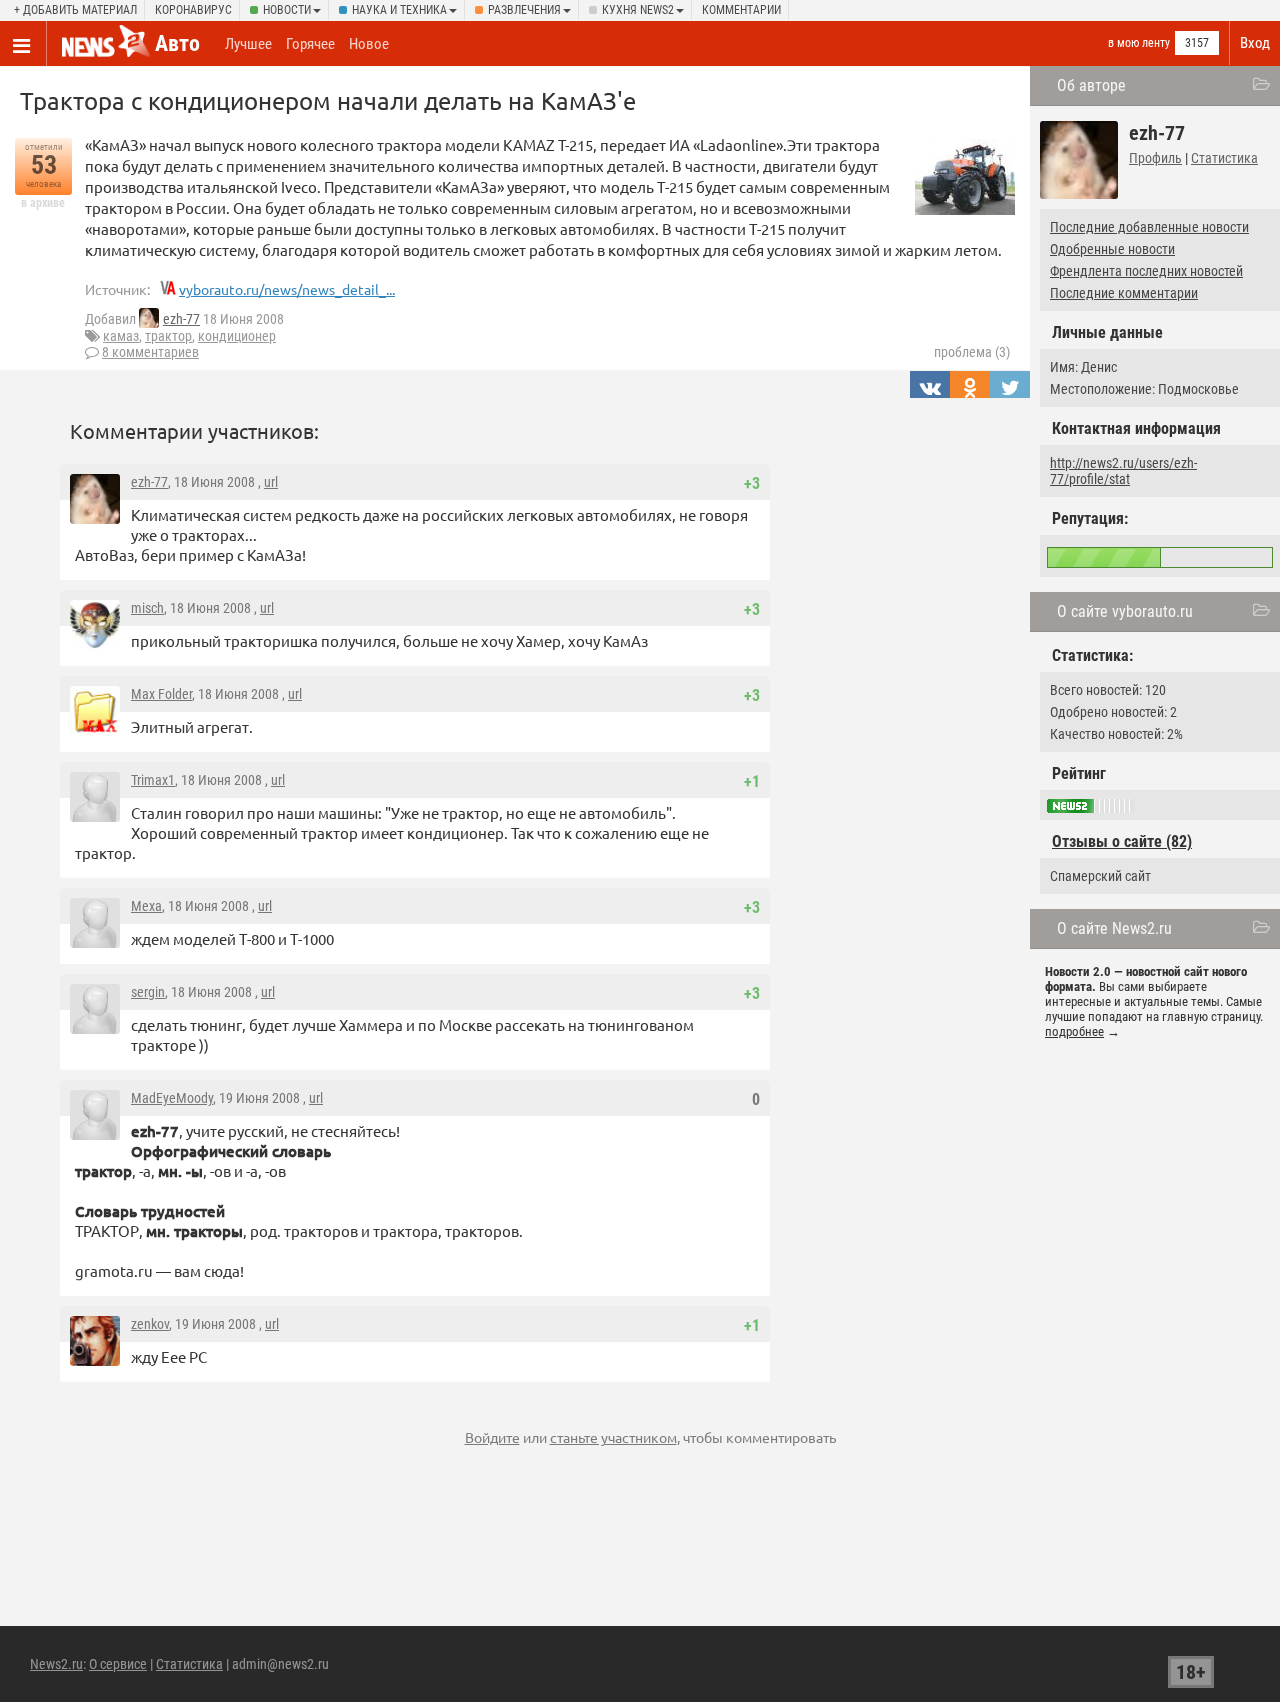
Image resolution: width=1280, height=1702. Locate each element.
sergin (148, 992)
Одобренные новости (1112, 249)
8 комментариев (150, 352)
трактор (168, 336)
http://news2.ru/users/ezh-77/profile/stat (1123, 471)
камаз (121, 336)
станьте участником (613, 1437)
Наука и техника (399, 10)
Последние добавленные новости (1149, 227)
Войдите (492, 1437)
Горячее (310, 44)
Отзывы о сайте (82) (1122, 841)
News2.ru (56, 1664)
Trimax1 (153, 780)
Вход (1255, 43)
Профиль (1155, 158)
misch (147, 608)
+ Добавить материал (75, 10)
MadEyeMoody (172, 1098)
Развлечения (524, 10)
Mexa (146, 906)
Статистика (1224, 158)
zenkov (150, 1324)
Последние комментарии (1124, 293)
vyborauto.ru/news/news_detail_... (287, 289)
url (271, 482)
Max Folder (161, 694)
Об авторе (1091, 85)
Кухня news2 (638, 10)
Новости (287, 10)
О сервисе (118, 1664)
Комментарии (741, 10)
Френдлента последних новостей (1146, 271)
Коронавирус (193, 10)
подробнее (1074, 1031)
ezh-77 (181, 319)
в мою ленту (1139, 43)
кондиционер (237, 336)
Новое (369, 44)
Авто (177, 43)
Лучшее (248, 44)
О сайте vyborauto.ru (1125, 611)
